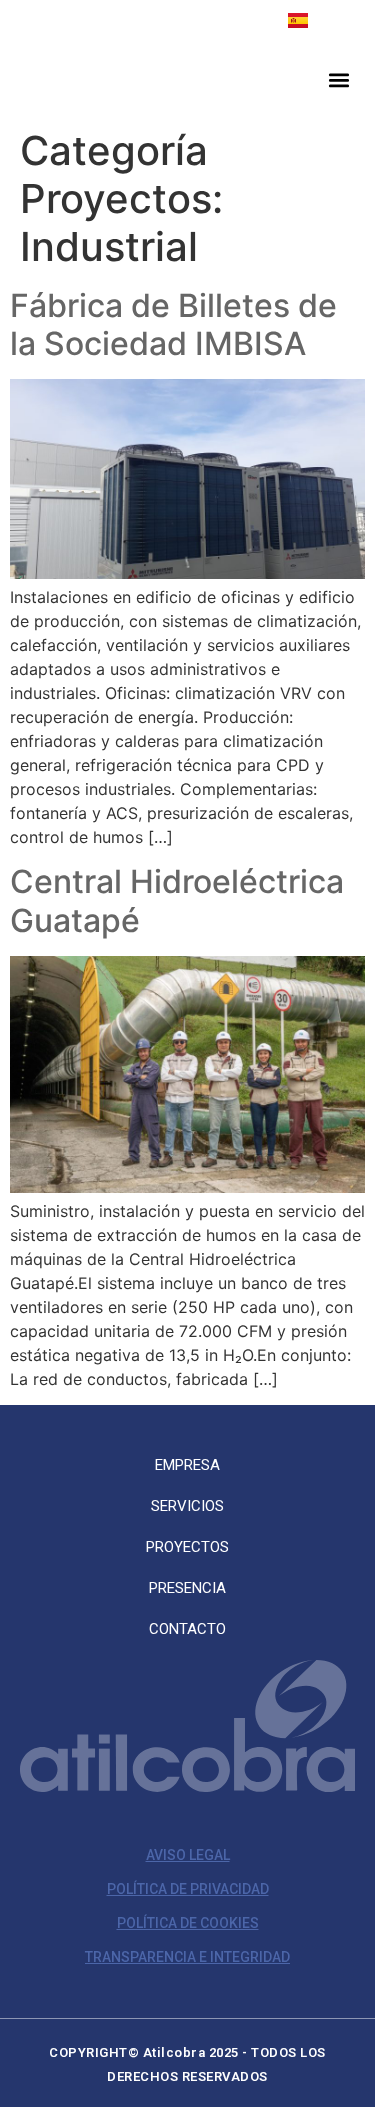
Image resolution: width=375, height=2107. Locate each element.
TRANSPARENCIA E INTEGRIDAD (187, 1957)
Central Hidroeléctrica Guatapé (177, 900)
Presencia (187, 1588)
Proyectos (187, 1547)
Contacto (187, 1629)
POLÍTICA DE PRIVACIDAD (188, 1889)
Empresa (187, 1465)
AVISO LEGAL (188, 1855)
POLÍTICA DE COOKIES (188, 1923)
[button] (338, 79)
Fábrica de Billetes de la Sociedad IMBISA (173, 324)
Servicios (187, 1506)
